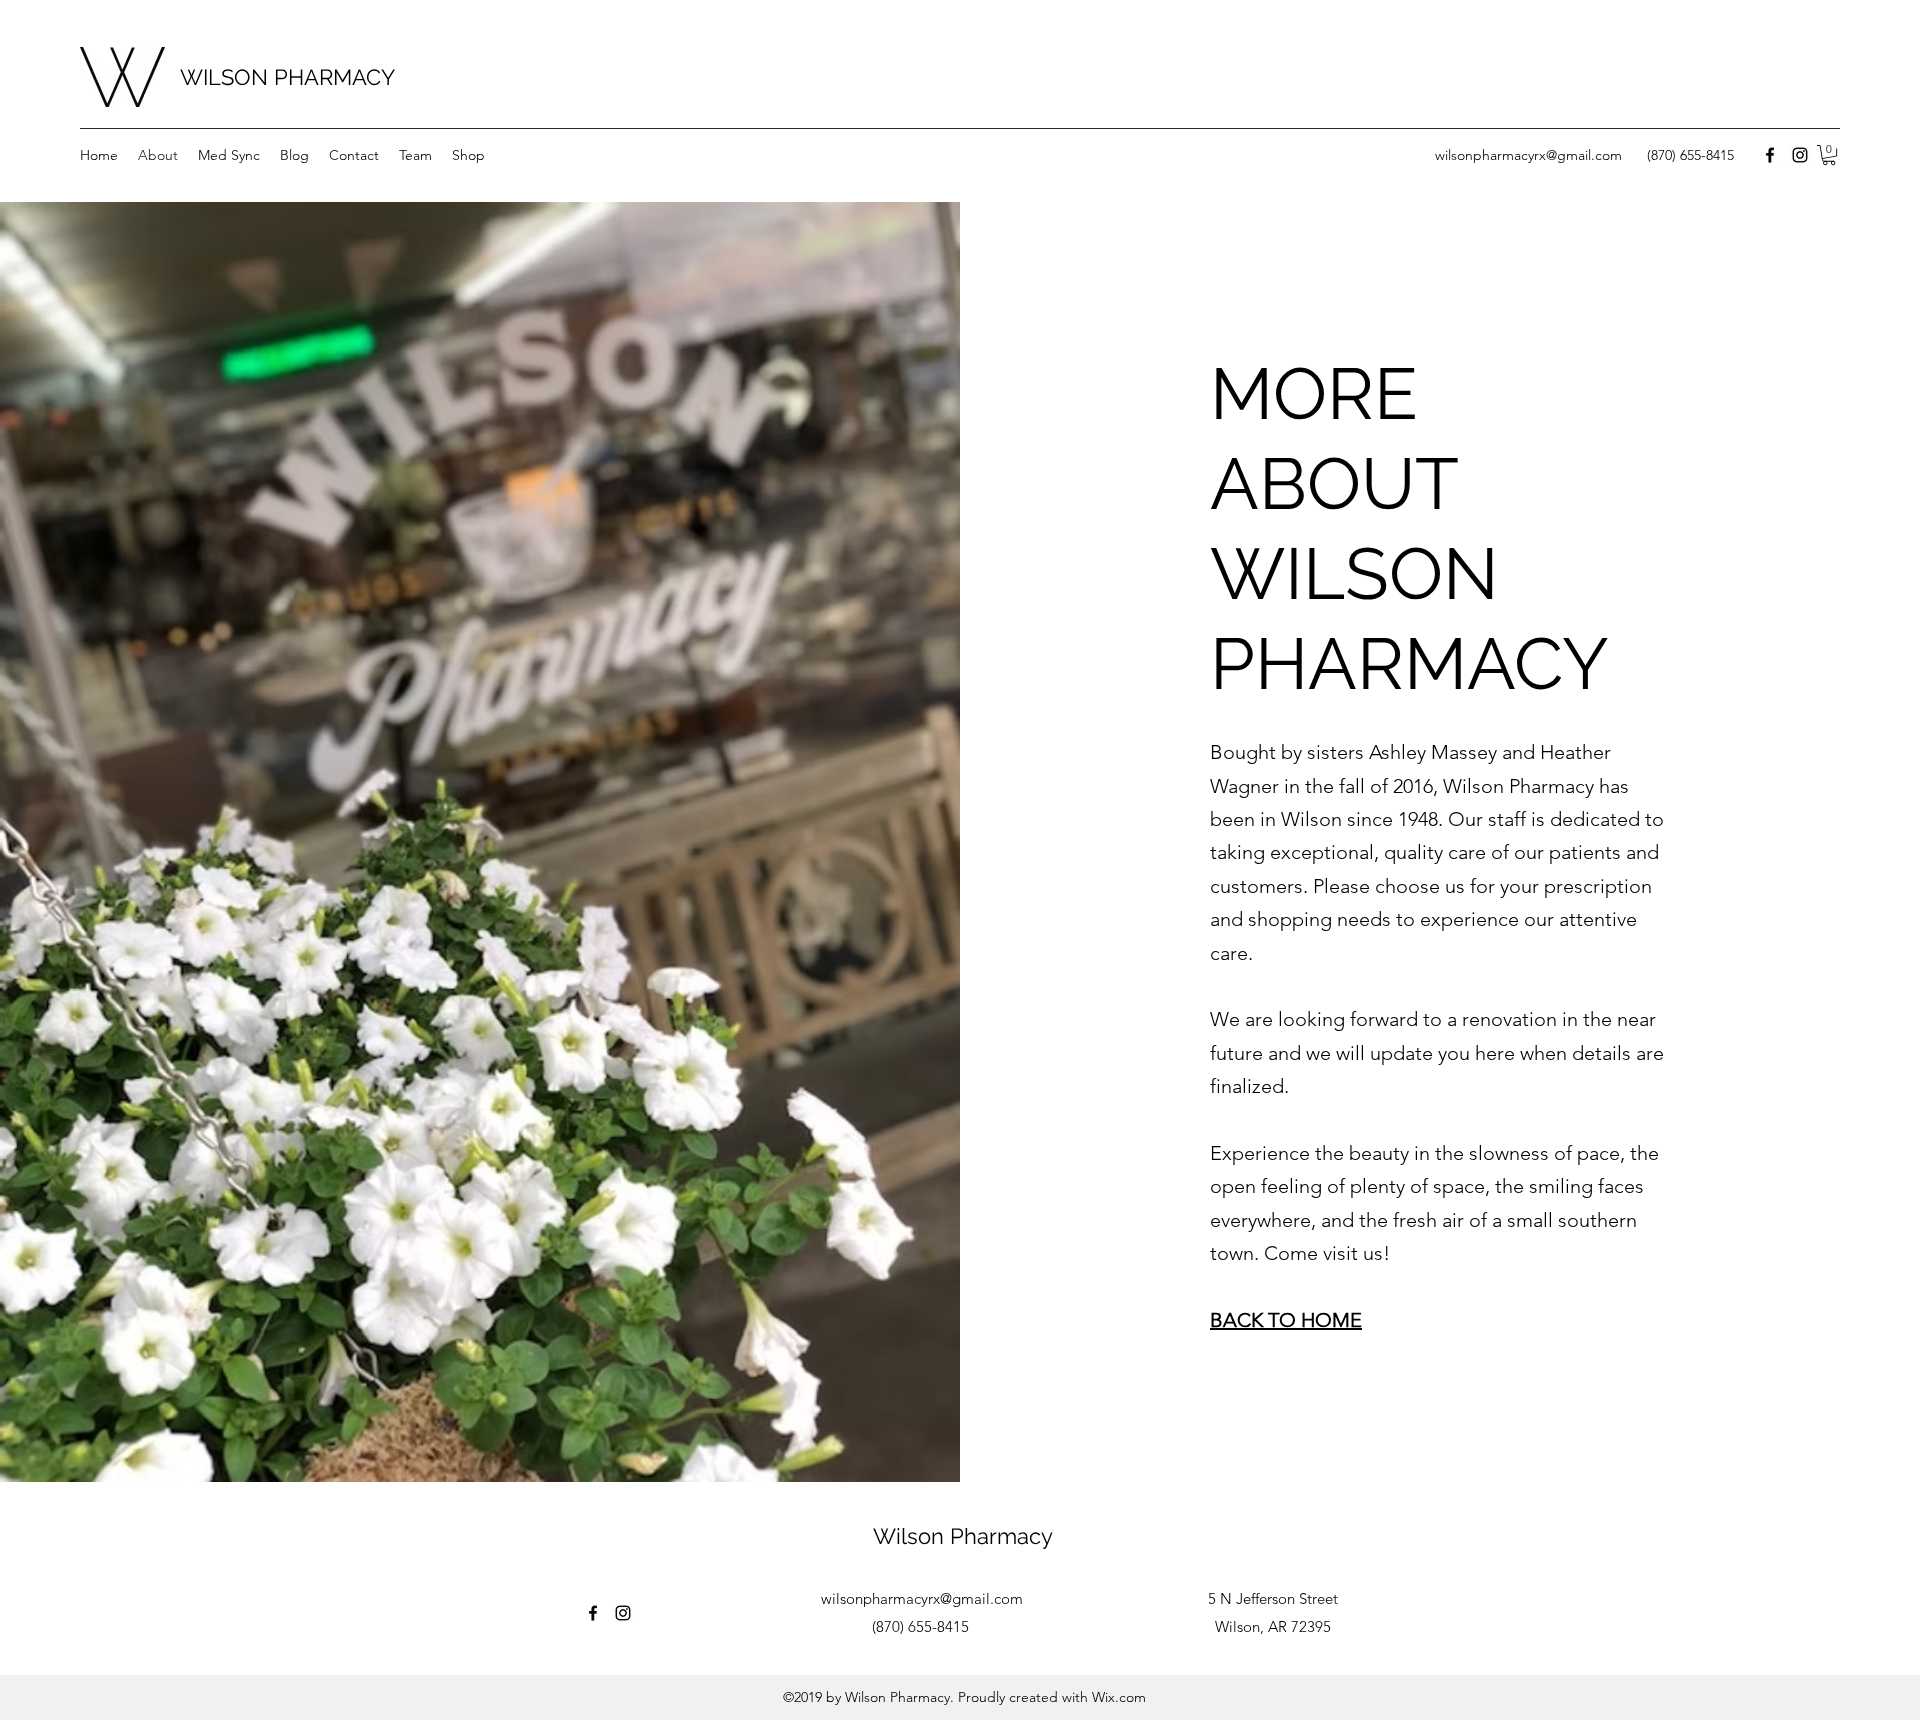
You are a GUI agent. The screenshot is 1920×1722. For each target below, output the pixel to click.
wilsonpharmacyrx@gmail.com (1528, 155)
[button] (1829, 155)
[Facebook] (1770, 155)
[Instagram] (1800, 155)
